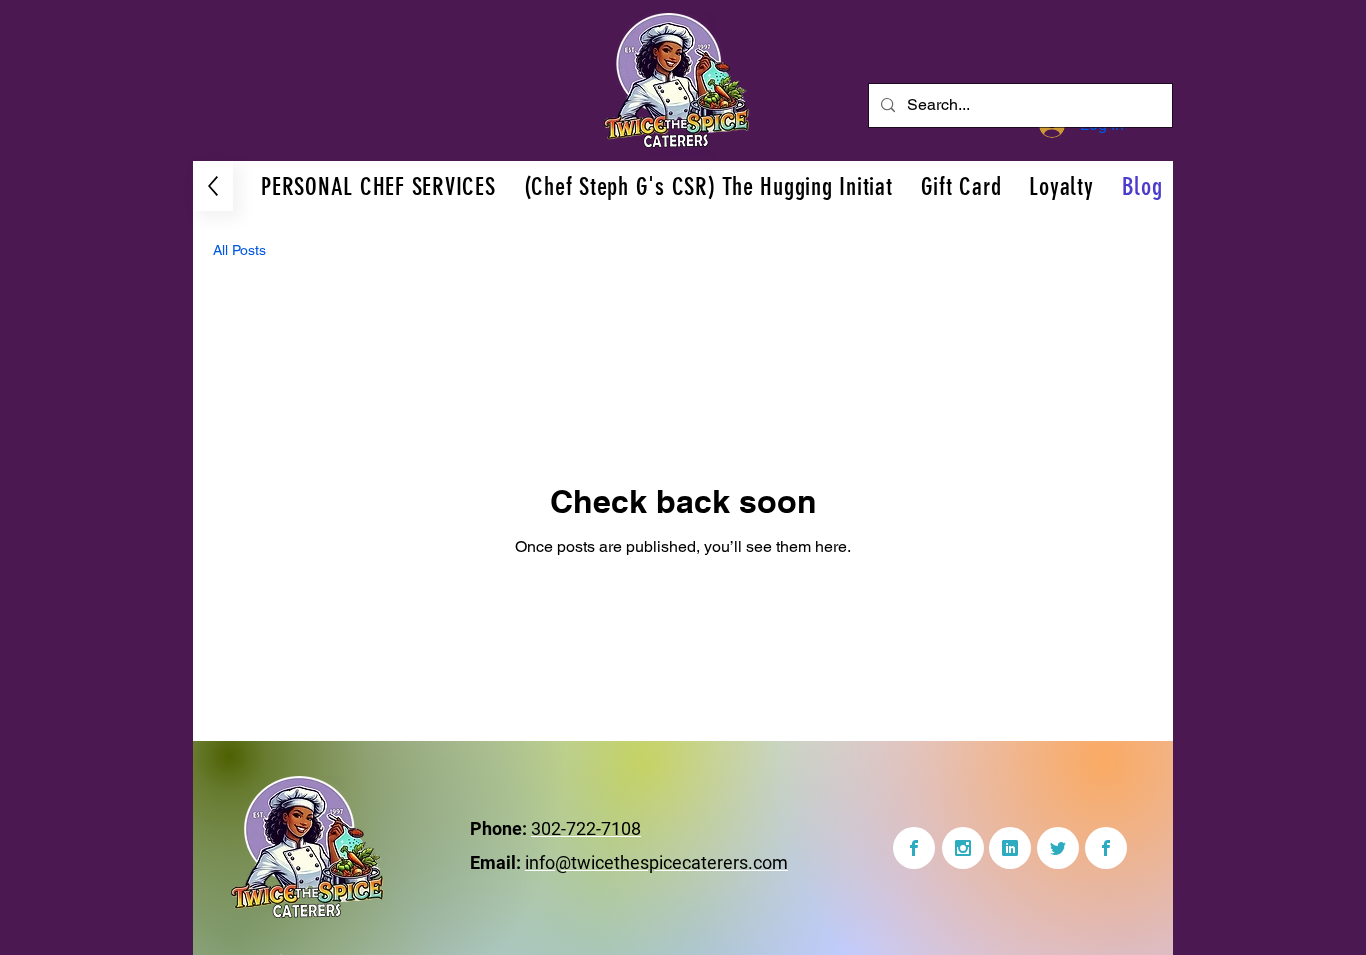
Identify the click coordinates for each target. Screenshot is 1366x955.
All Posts (239, 250)
